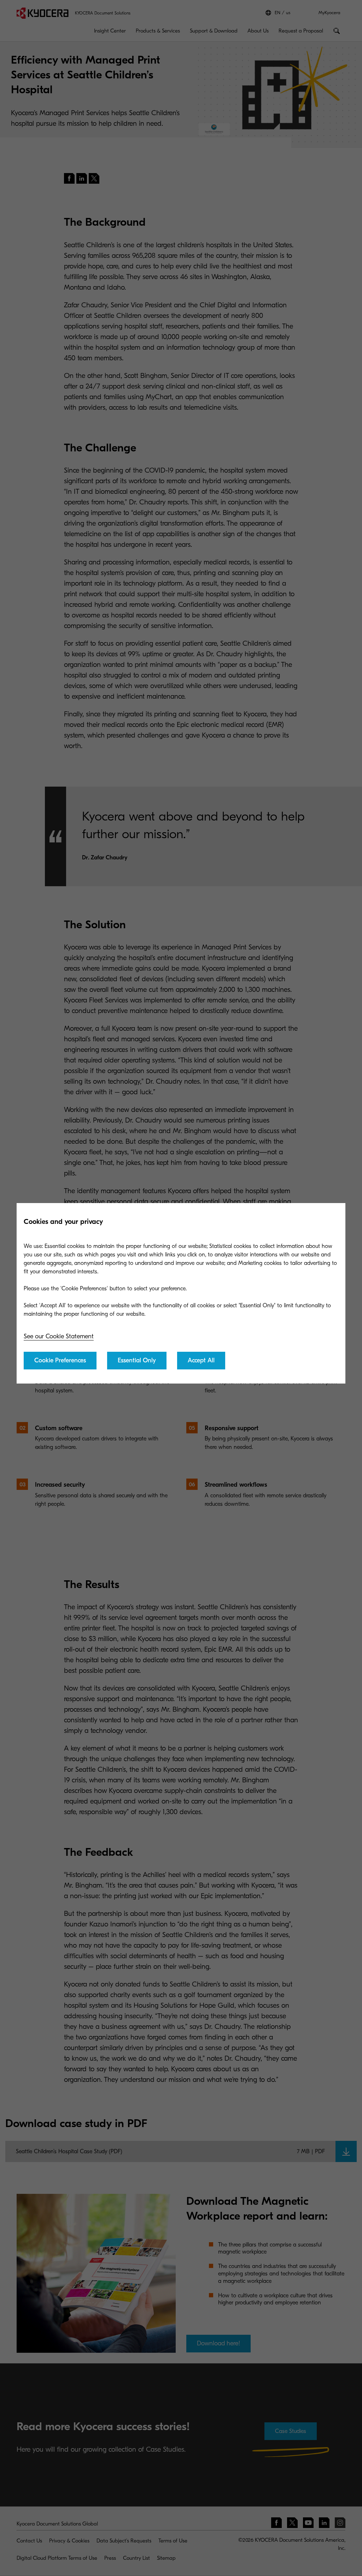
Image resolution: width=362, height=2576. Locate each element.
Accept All (201, 1360)
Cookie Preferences (60, 1360)
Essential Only (137, 1360)
